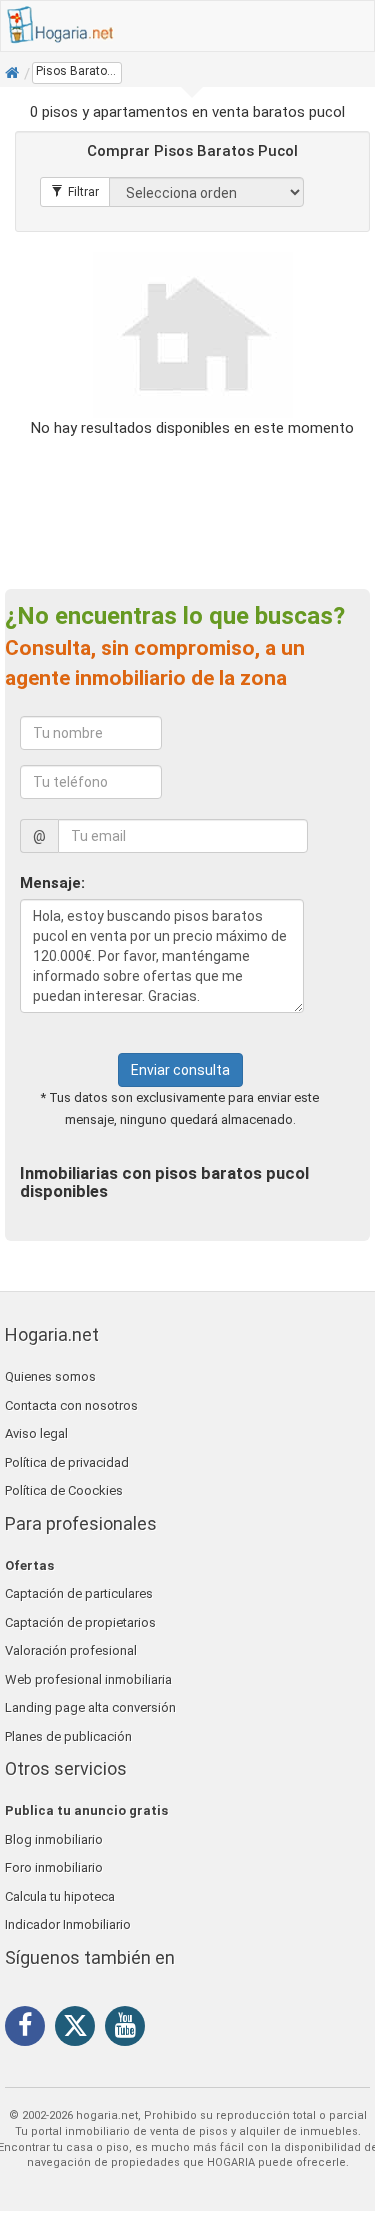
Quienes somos (50, 1376)
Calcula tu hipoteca (60, 1896)
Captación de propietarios (80, 1622)
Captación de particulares (79, 1593)
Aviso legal (36, 1433)
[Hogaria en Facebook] (30, 2029)
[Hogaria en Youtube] (130, 2029)
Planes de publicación (68, 1736)
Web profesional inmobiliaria (88, 1679)
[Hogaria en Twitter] (80, 2030)
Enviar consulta (180, 1070)
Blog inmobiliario (54, 1839)
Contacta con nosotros (71, 1405)
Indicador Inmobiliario (68, 1924)
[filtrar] (75, 192)
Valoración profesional (71, 1650)
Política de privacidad (67, 1462)
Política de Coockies (64, 1490)
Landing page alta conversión (90, 1707)
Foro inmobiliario (54, 1867)
